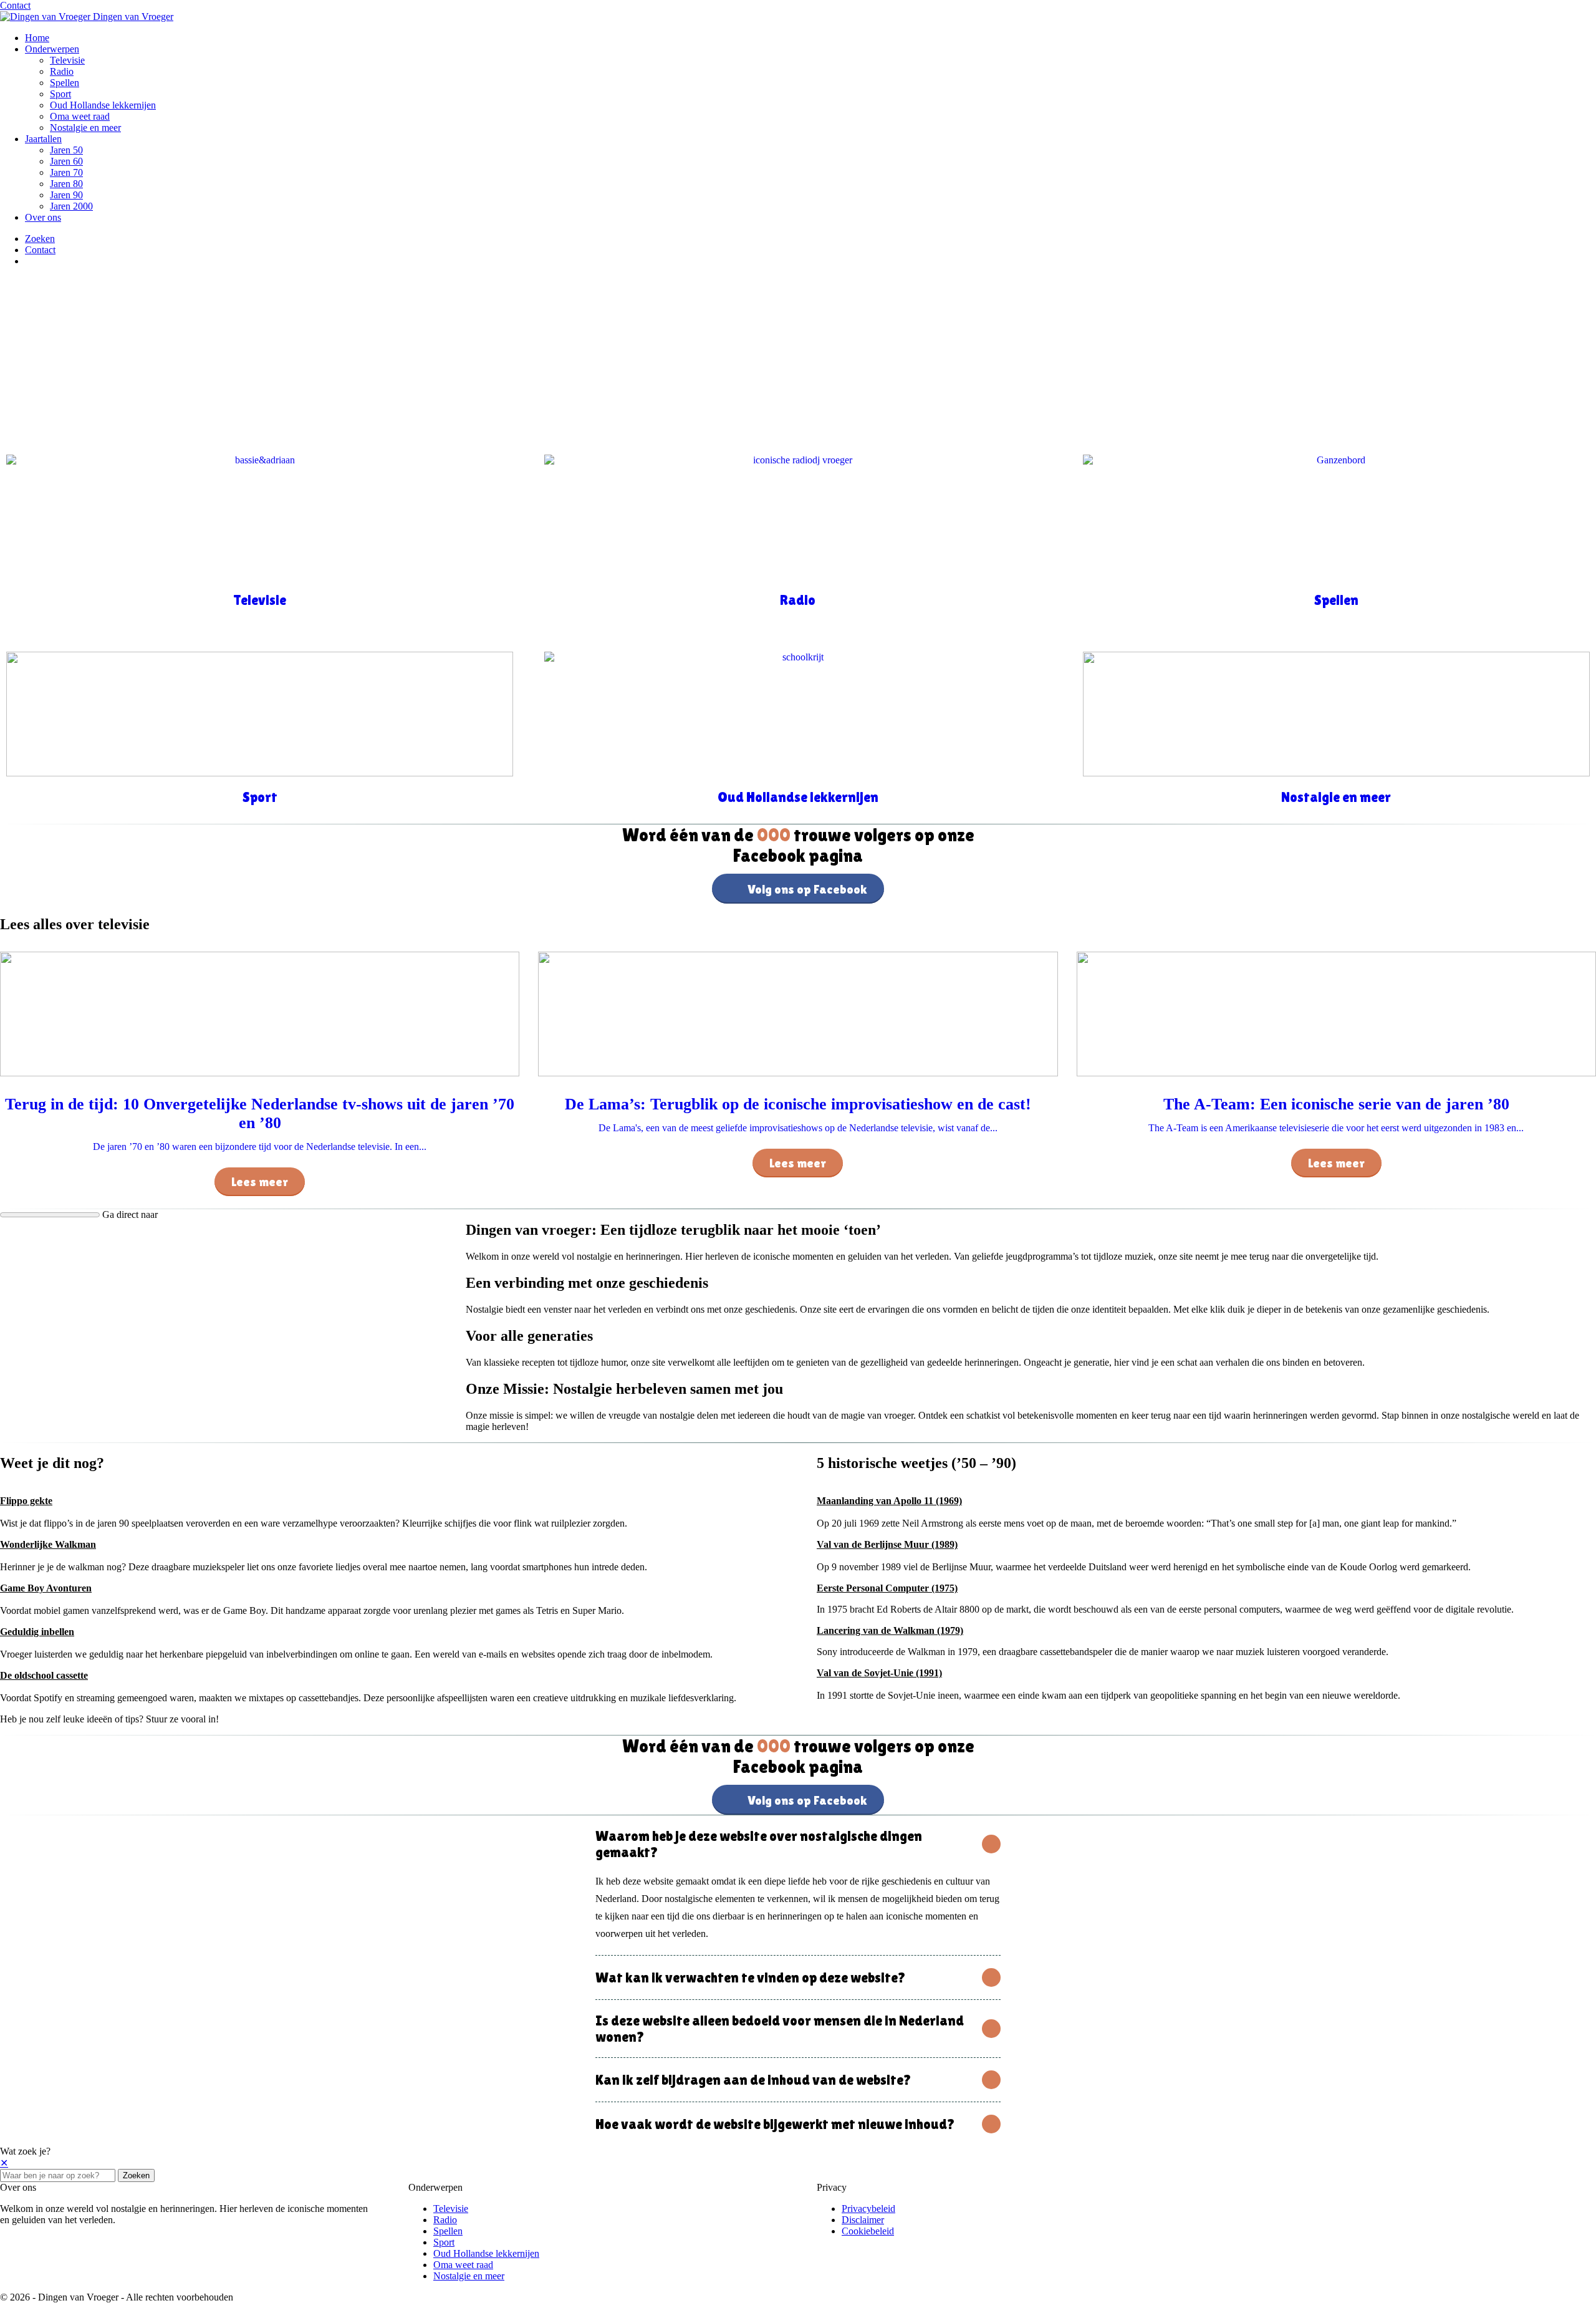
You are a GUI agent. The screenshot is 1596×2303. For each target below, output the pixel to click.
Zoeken (136, 2175)
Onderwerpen (52, 49)
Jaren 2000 (71, 206)
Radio (62, 71)
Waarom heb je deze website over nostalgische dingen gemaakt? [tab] (759, 1844)
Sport (60, 94)
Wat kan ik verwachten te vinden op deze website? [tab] (751, 1977)
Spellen (65, 83)
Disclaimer (863, 2220)
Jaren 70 (66, 172)
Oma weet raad (80, 116)
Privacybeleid (868, 2209)
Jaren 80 (66, 184)
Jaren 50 (66, 150)
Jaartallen (43, 139)
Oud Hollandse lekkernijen (103, 105)
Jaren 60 (66, 161)
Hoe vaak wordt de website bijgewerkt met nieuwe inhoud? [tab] (775, 2124)
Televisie (67, 60)
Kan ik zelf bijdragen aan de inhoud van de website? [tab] (753, 2080)
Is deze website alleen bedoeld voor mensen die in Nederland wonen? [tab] (780, 2029)
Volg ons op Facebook (807, 889)
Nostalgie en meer (85, 128)
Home (37, 38)
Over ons (43, 217)
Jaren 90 (66, 195)
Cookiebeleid (868, 2231)
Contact (15, 5)
